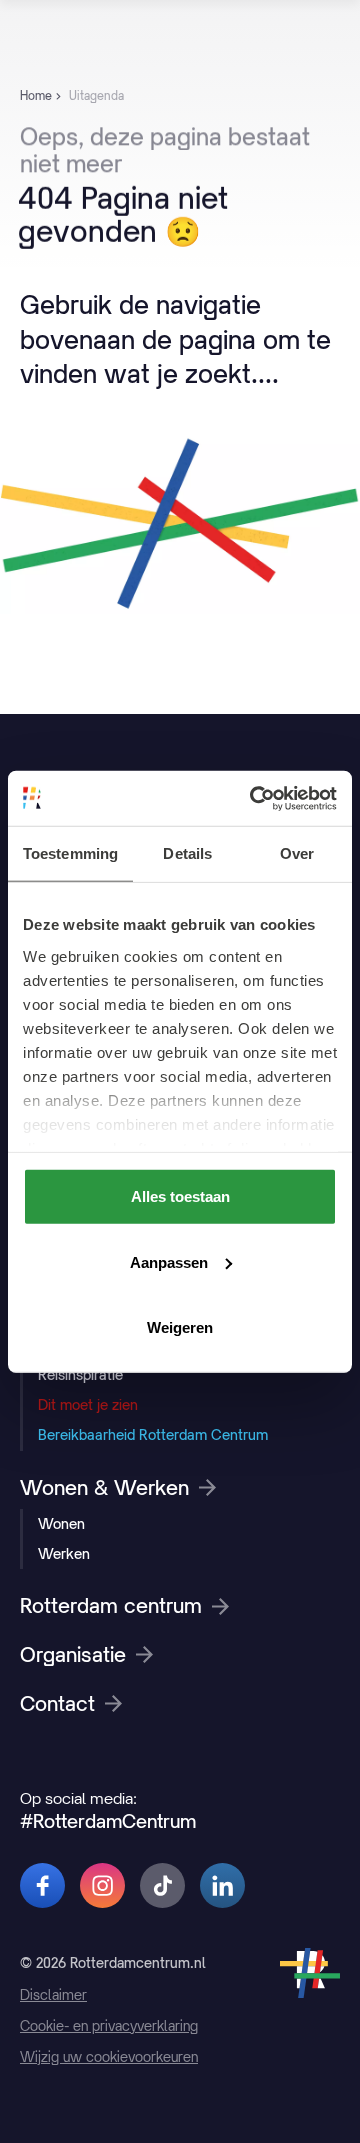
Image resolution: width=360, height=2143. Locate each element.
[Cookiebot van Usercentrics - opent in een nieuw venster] (254, 798)
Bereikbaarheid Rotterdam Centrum (153, 1434)
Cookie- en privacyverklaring (109, 2026)
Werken (64, 1553)
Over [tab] (297, 853)
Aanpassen (169, 1261)
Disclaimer (53, 1995)
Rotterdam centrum (111, 1606)
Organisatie (73, 1655)
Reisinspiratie (80, 1374)
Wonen (61, 1523)
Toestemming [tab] (70, 853)
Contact (57, 1704)
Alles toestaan (180, 1196)
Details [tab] (187, 853)
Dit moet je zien (88, 1404)
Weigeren (180, 1327)
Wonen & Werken (104, 1488)
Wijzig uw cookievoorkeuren (109, 2057)
